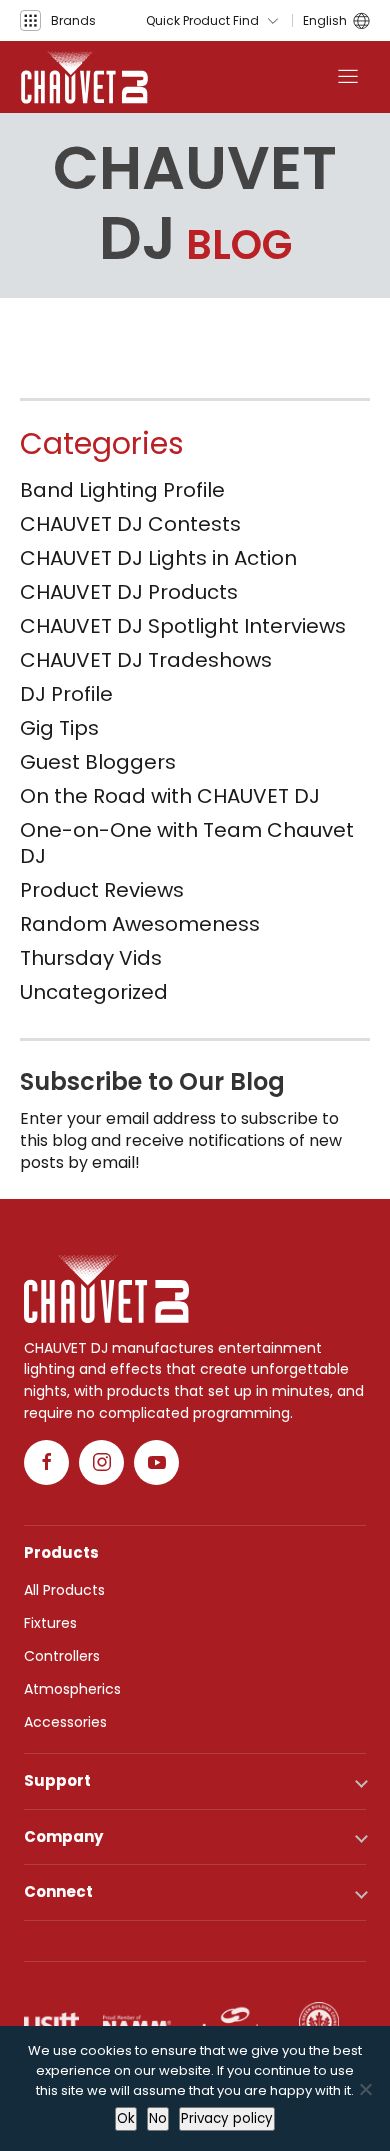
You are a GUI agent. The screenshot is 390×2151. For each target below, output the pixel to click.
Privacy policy (227, 2118)
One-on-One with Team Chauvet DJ (187, 843)
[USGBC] (319, 2022)
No (158, 2118)
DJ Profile (66, 694)
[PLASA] (235, 2022)
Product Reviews (102, 890)
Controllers (62, 1656)
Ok (126, 2118)
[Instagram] (101, 1462)
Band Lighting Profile (122, 490)
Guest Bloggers (98, 762)
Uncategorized (94, 992)
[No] (365, 2089)
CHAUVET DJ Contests (130, 524)
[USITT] (51, 2022)
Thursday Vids (91, 958)
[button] (58, 20)
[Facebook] (46, 1462)
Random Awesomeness (140, 924)
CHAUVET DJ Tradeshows (146, 660)
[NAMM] (137, 2022)
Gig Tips (59, 728)
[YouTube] (156, 1462)
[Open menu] (348, 77)
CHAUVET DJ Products (129, 592)
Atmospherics (72, 1689)
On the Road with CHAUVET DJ (170, 796)
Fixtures (50, 1623)
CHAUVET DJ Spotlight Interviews (183, 626)
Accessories (65, 1722)
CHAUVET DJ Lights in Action (158, 558)
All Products (64, 1590)
